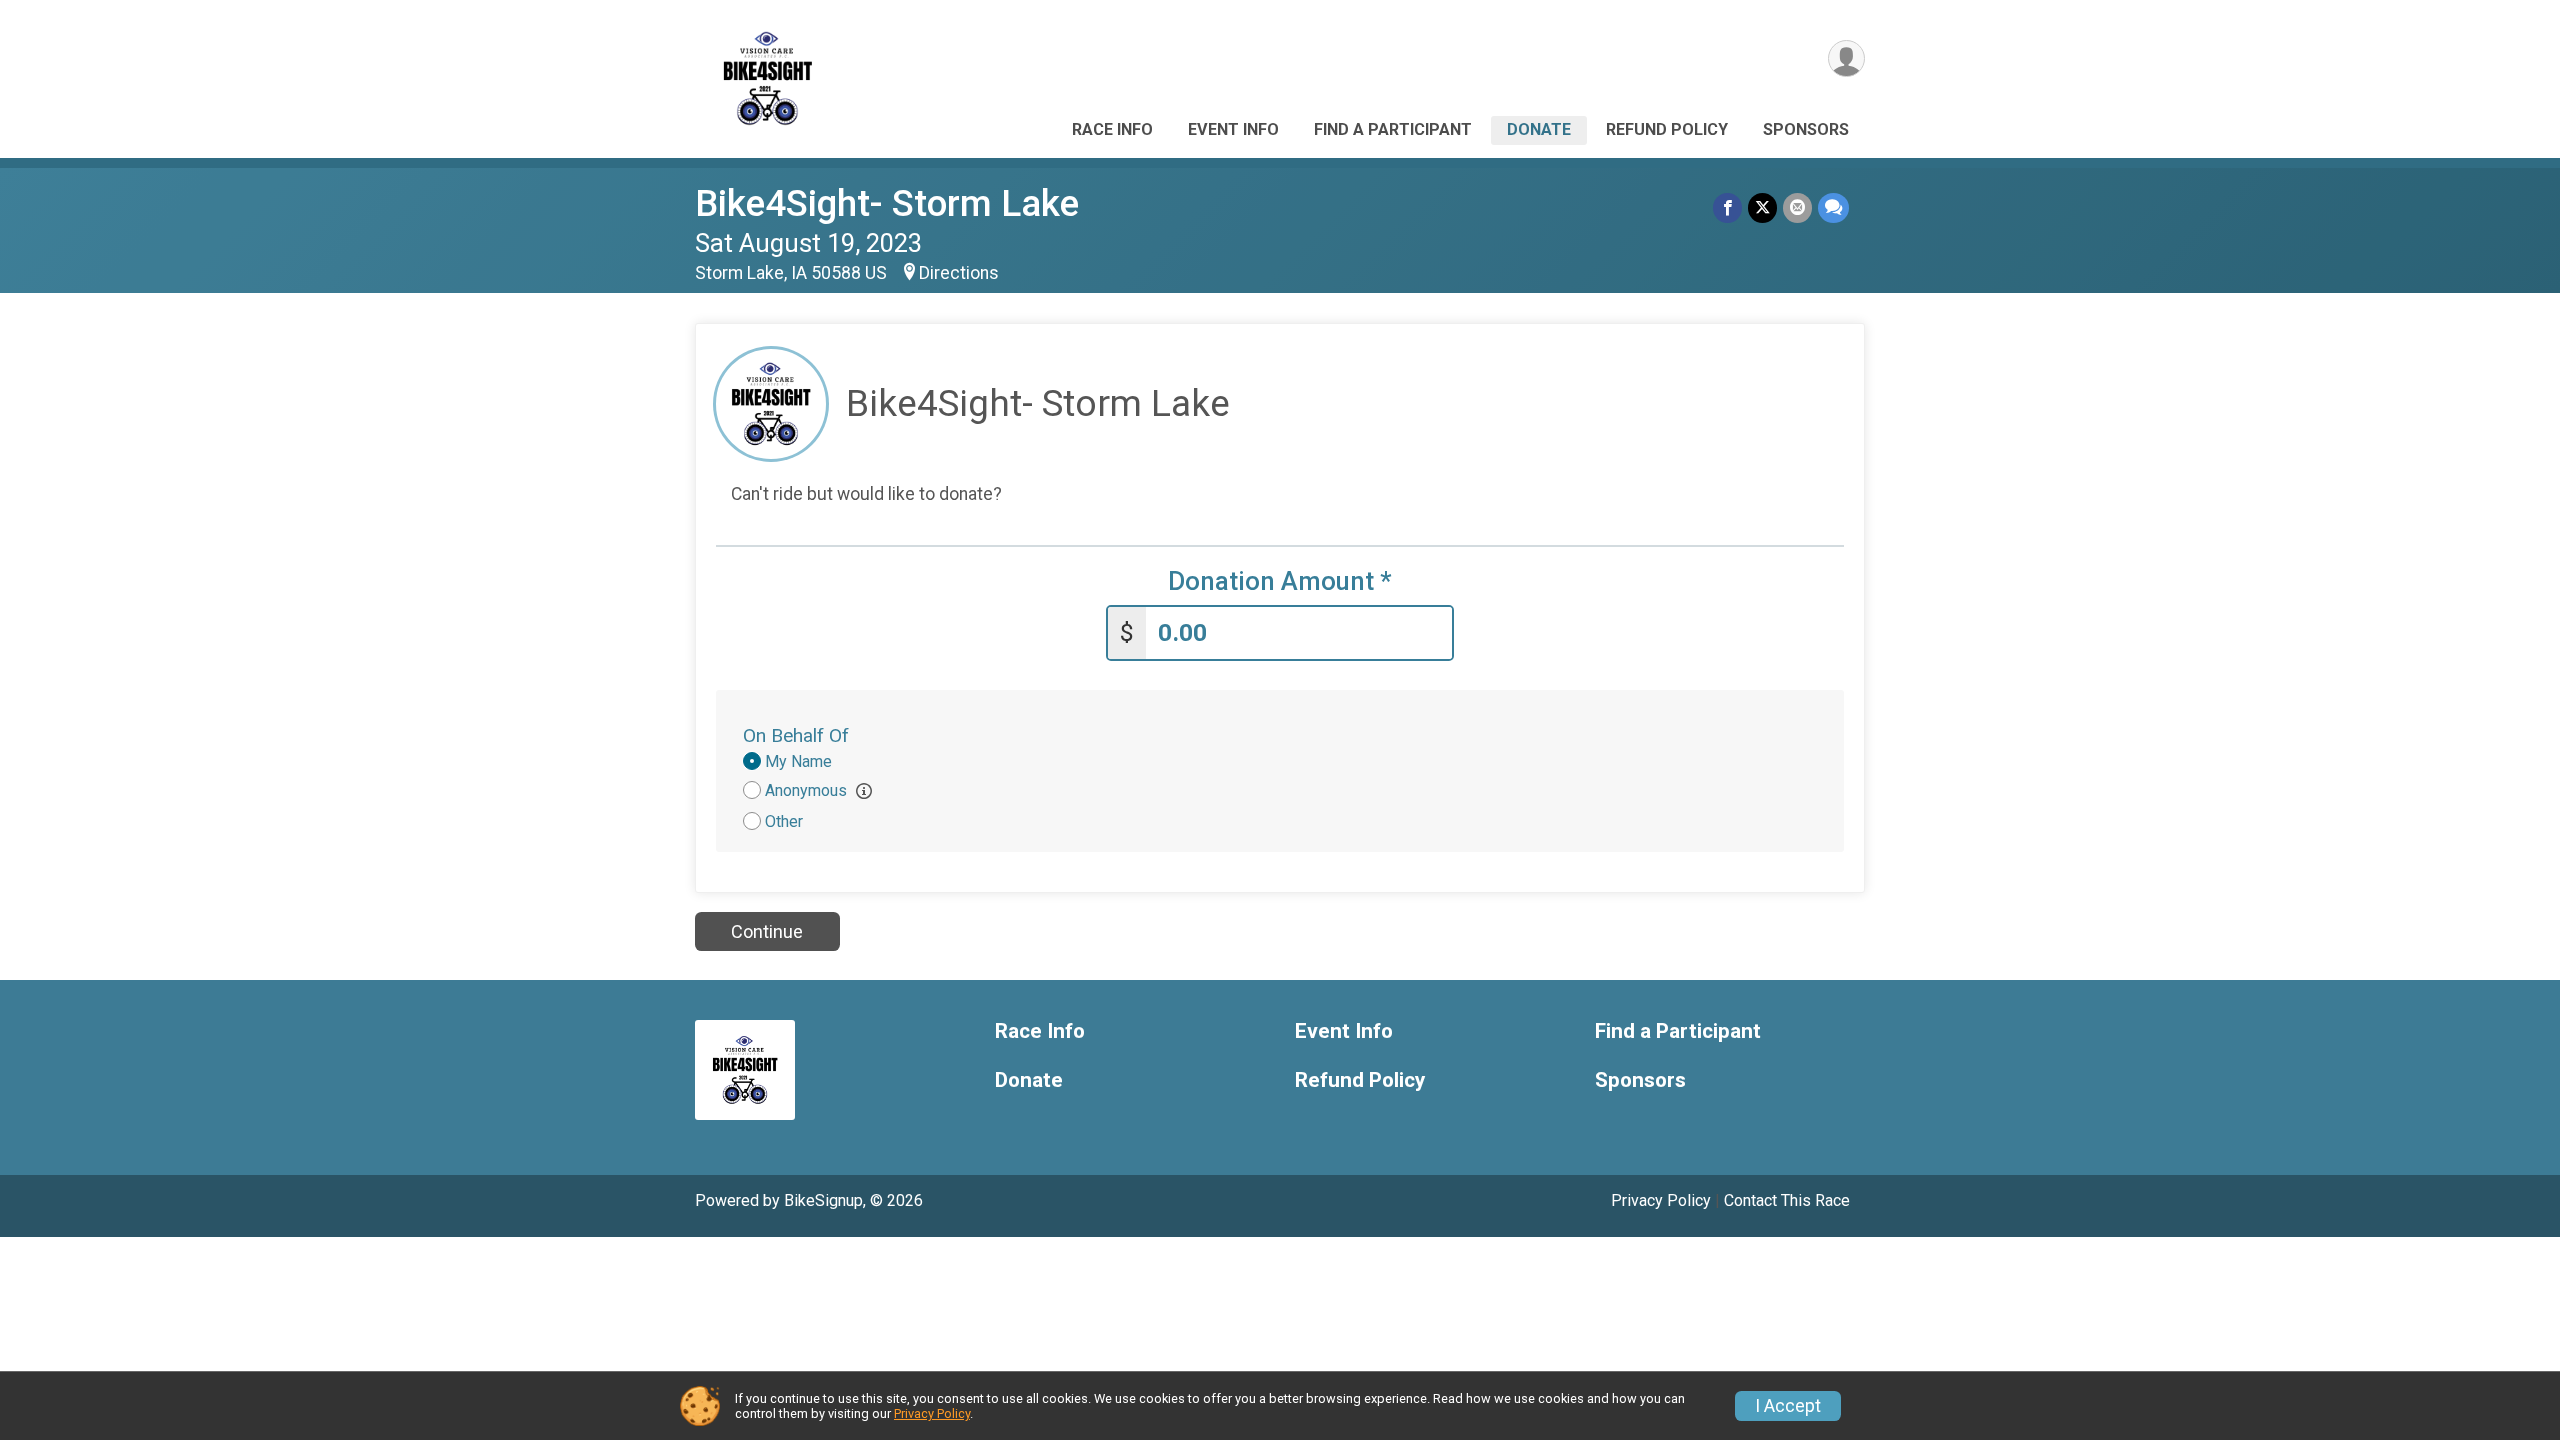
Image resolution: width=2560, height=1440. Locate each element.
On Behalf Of (796, 735)
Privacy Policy (1661, 1200)
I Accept (1788, 1406)
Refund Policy (1667, 129)
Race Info (1112, 129)
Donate (1539, 129)
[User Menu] (1846, 58)
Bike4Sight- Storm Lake (887, 203)
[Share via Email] (1797, 207)
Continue (767, 931)
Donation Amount (1280, 581)
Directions (959, 273)
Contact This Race (1787, 1200)
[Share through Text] (1833, 207)
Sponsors (1806, 129)
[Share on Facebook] (1727, 207)
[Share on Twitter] (1762, 207)
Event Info (1233, 129)
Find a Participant (1393, 129)
